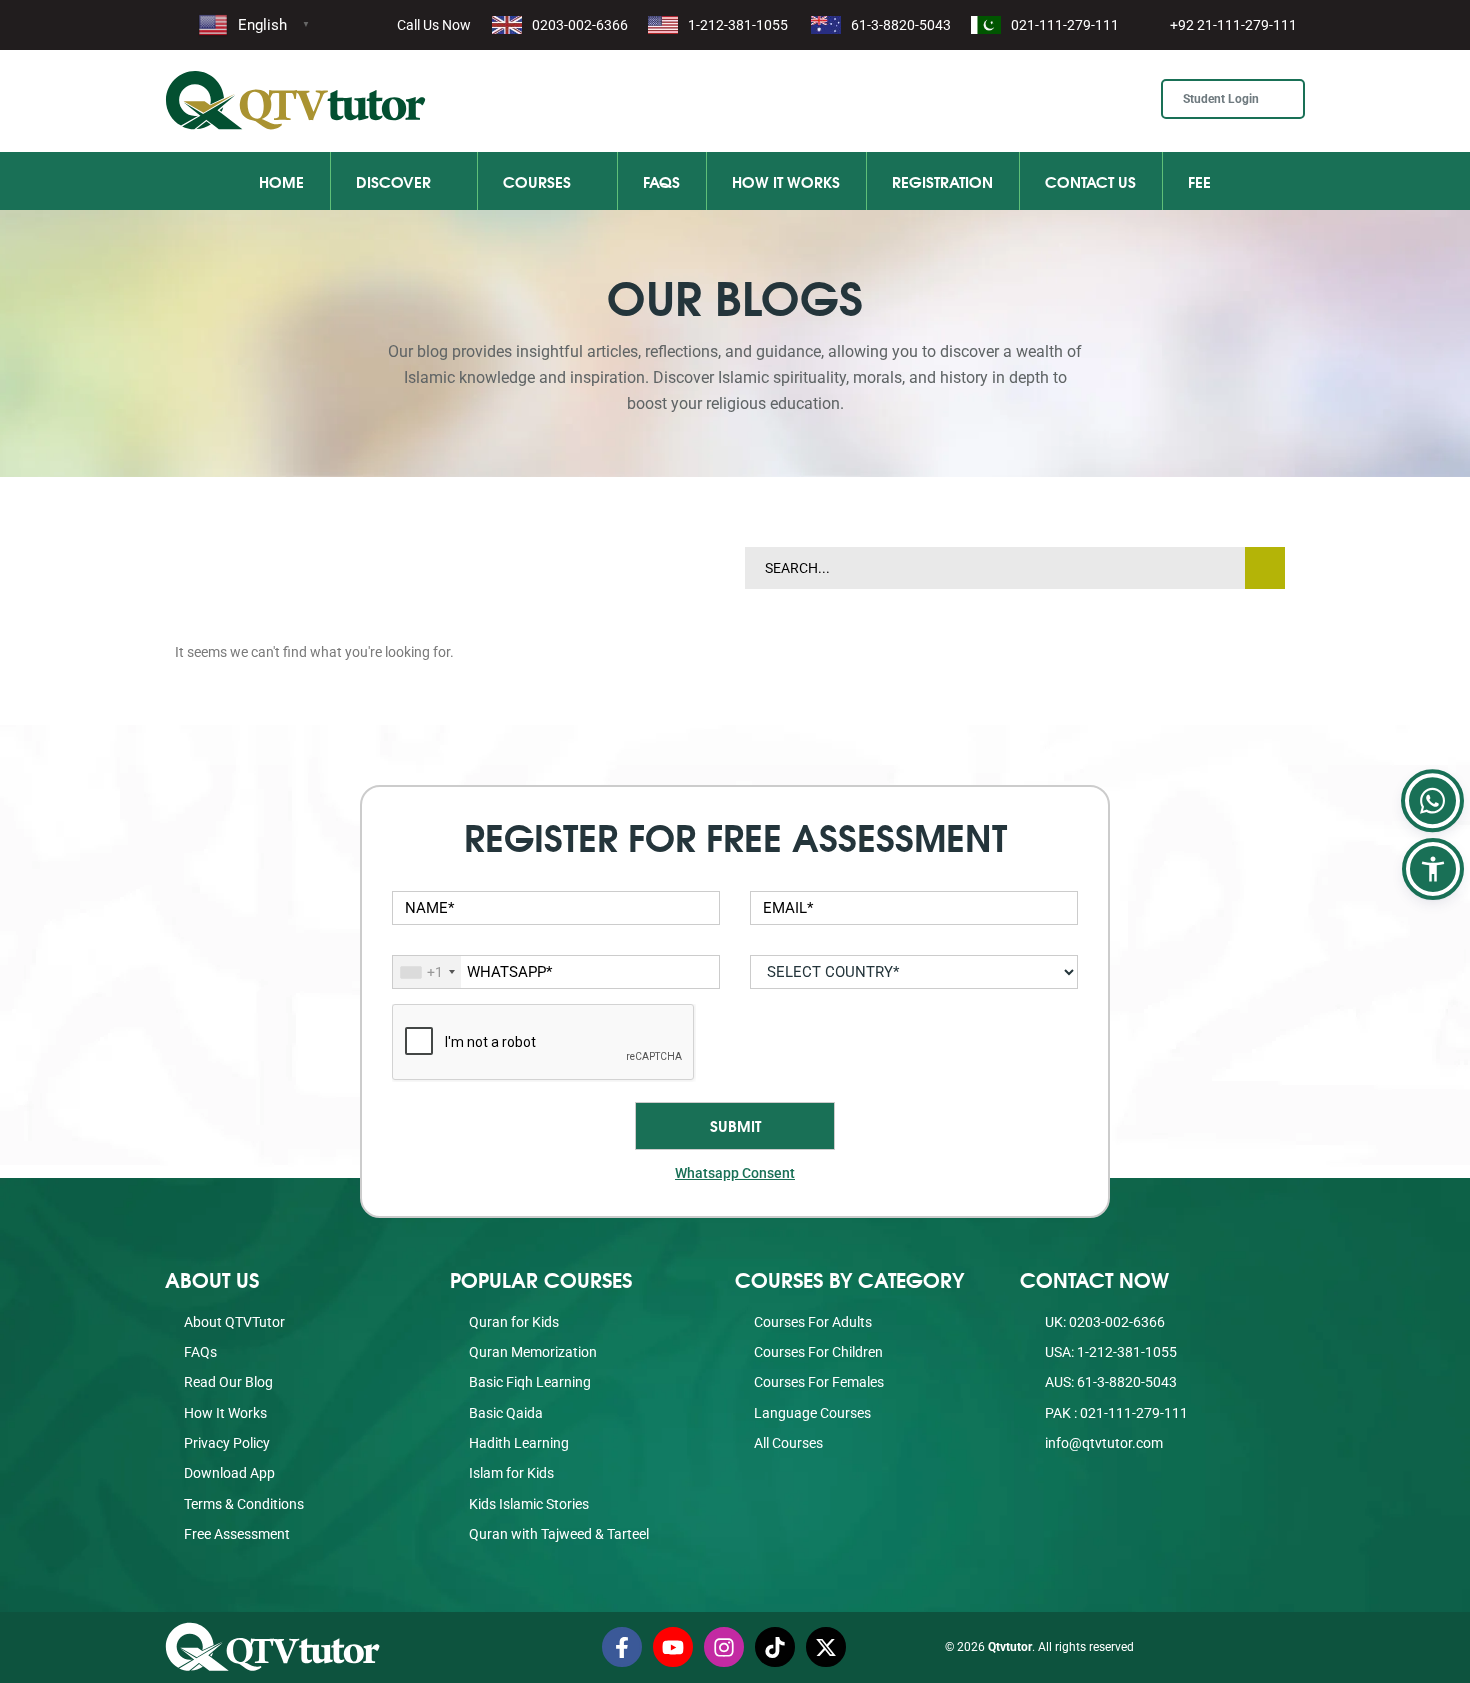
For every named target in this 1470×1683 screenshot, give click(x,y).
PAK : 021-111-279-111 (1115, 1413)
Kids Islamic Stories (529, 1504)
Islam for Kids (511, 1473)
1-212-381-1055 (738, 25)
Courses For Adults (813, 1322)
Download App (229, 1473)
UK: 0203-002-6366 (1103, 1322)
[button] (1433, 869)
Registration (942, 181)
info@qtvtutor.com (1104, 1443)
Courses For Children (818, 1352)
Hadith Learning (519, 1443)
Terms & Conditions (244, 1504)
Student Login (1222, 99)
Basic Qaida (506, 1413)
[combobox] (427, 972)
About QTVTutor (234, 1322)
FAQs (661, 181)
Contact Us (1090, 181)
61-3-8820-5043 (901, 25)
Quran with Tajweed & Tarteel (559, 1534)
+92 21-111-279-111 (1233, 25)
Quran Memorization (533, 1352)
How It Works (786, 181)
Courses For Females (819, 1382)
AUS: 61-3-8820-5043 (1109, 1382)
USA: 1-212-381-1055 (1109, 1352)
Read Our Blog (228, 1382)
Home (281, 181)
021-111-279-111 (1065, 25)
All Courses (788, 1443)
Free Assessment (237, 1534)
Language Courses (812, 1413)
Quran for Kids (514, 1322)
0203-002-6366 (580, 25)
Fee (1199, 181)
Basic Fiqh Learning (530, 1382)
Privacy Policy (227, 1443)
